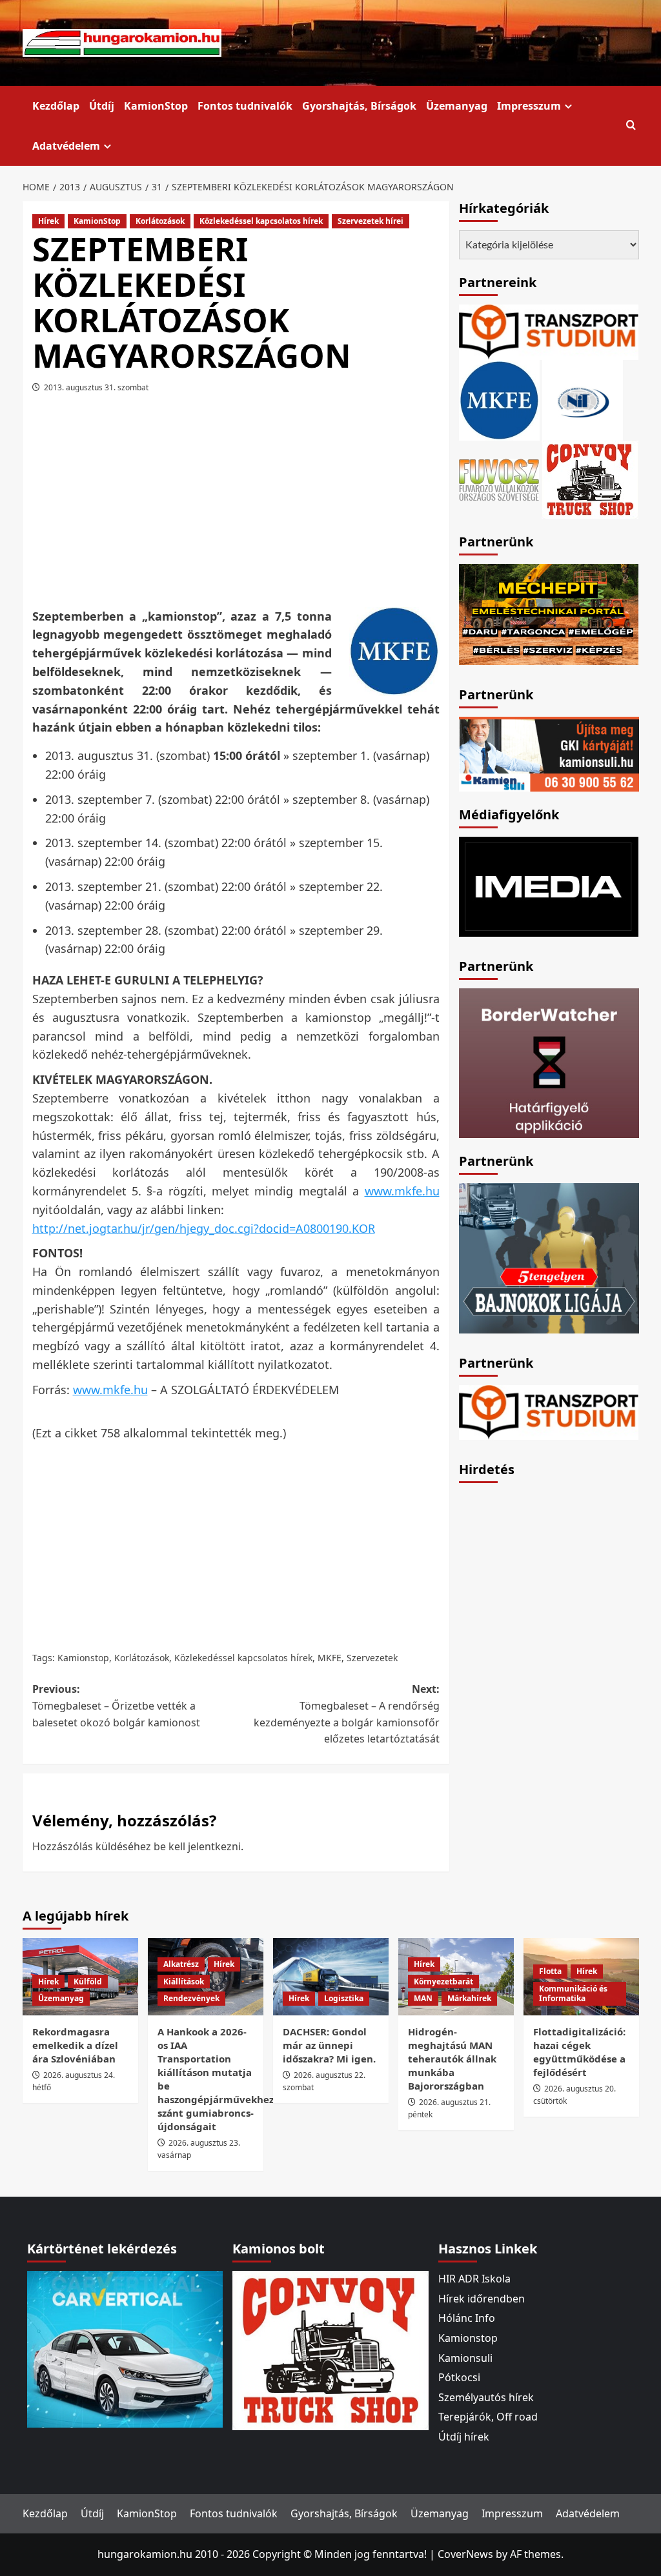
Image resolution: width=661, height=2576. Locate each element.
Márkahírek (469, 1998)
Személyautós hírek (486, 2397)
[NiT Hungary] (583, 399)
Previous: (116, 1705)
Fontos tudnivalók (245, 106)
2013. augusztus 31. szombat (96, 387)
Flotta (550, 1971)
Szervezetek (372, 1658)
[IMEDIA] (549, 886)
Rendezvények (191, 1998)
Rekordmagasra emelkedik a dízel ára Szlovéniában (75, 2045)
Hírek (48, 221)
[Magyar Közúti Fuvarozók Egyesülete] (499, 399)
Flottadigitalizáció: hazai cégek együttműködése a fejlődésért (579, 2052)
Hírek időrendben (482, 2299)
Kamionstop (83, 1658)
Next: (347, 1714)
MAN (423, 1998)
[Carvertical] (125, 2348)
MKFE (330, 1658)
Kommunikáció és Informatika (573, 1994)
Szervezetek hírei (371, 221)
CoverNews (465, 2554)
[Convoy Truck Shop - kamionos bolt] (590, 478)
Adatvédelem (66, 146)
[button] (631, 125)
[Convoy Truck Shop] (330, 2350)
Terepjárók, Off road (488, 2417)
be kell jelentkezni (197, 1846)
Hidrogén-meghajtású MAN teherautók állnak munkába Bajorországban (452, 2059)
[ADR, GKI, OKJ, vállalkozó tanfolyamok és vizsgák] (549, 331)
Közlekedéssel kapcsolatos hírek (261, 221)
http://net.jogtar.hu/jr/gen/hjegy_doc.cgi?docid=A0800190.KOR (204, 1228)
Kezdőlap (56, 106)
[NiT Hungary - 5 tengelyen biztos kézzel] (549, 1257)
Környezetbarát (443, 1982)
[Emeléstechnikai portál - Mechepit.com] (549, 613)
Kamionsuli (465, 2358)
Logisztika (344, 1998)
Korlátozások (160, 221)
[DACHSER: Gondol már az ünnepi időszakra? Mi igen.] (331, 1976)
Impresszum (529, 106)
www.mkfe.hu (402, 1191)
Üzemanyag (457, 106)
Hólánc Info (467, 2318)
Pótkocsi (459, 2377)
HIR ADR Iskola (474, 2279)
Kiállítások (184, 1982)
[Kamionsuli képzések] (549, 753)
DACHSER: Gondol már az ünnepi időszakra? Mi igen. (329, 2045)
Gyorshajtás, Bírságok (359, 106)
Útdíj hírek (464, 2437)
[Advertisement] (258, 505)
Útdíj (102, 106)
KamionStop (156, 106)
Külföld (88, 1982)
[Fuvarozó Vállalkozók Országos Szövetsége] (499, 478)
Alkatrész (181, 1964)
